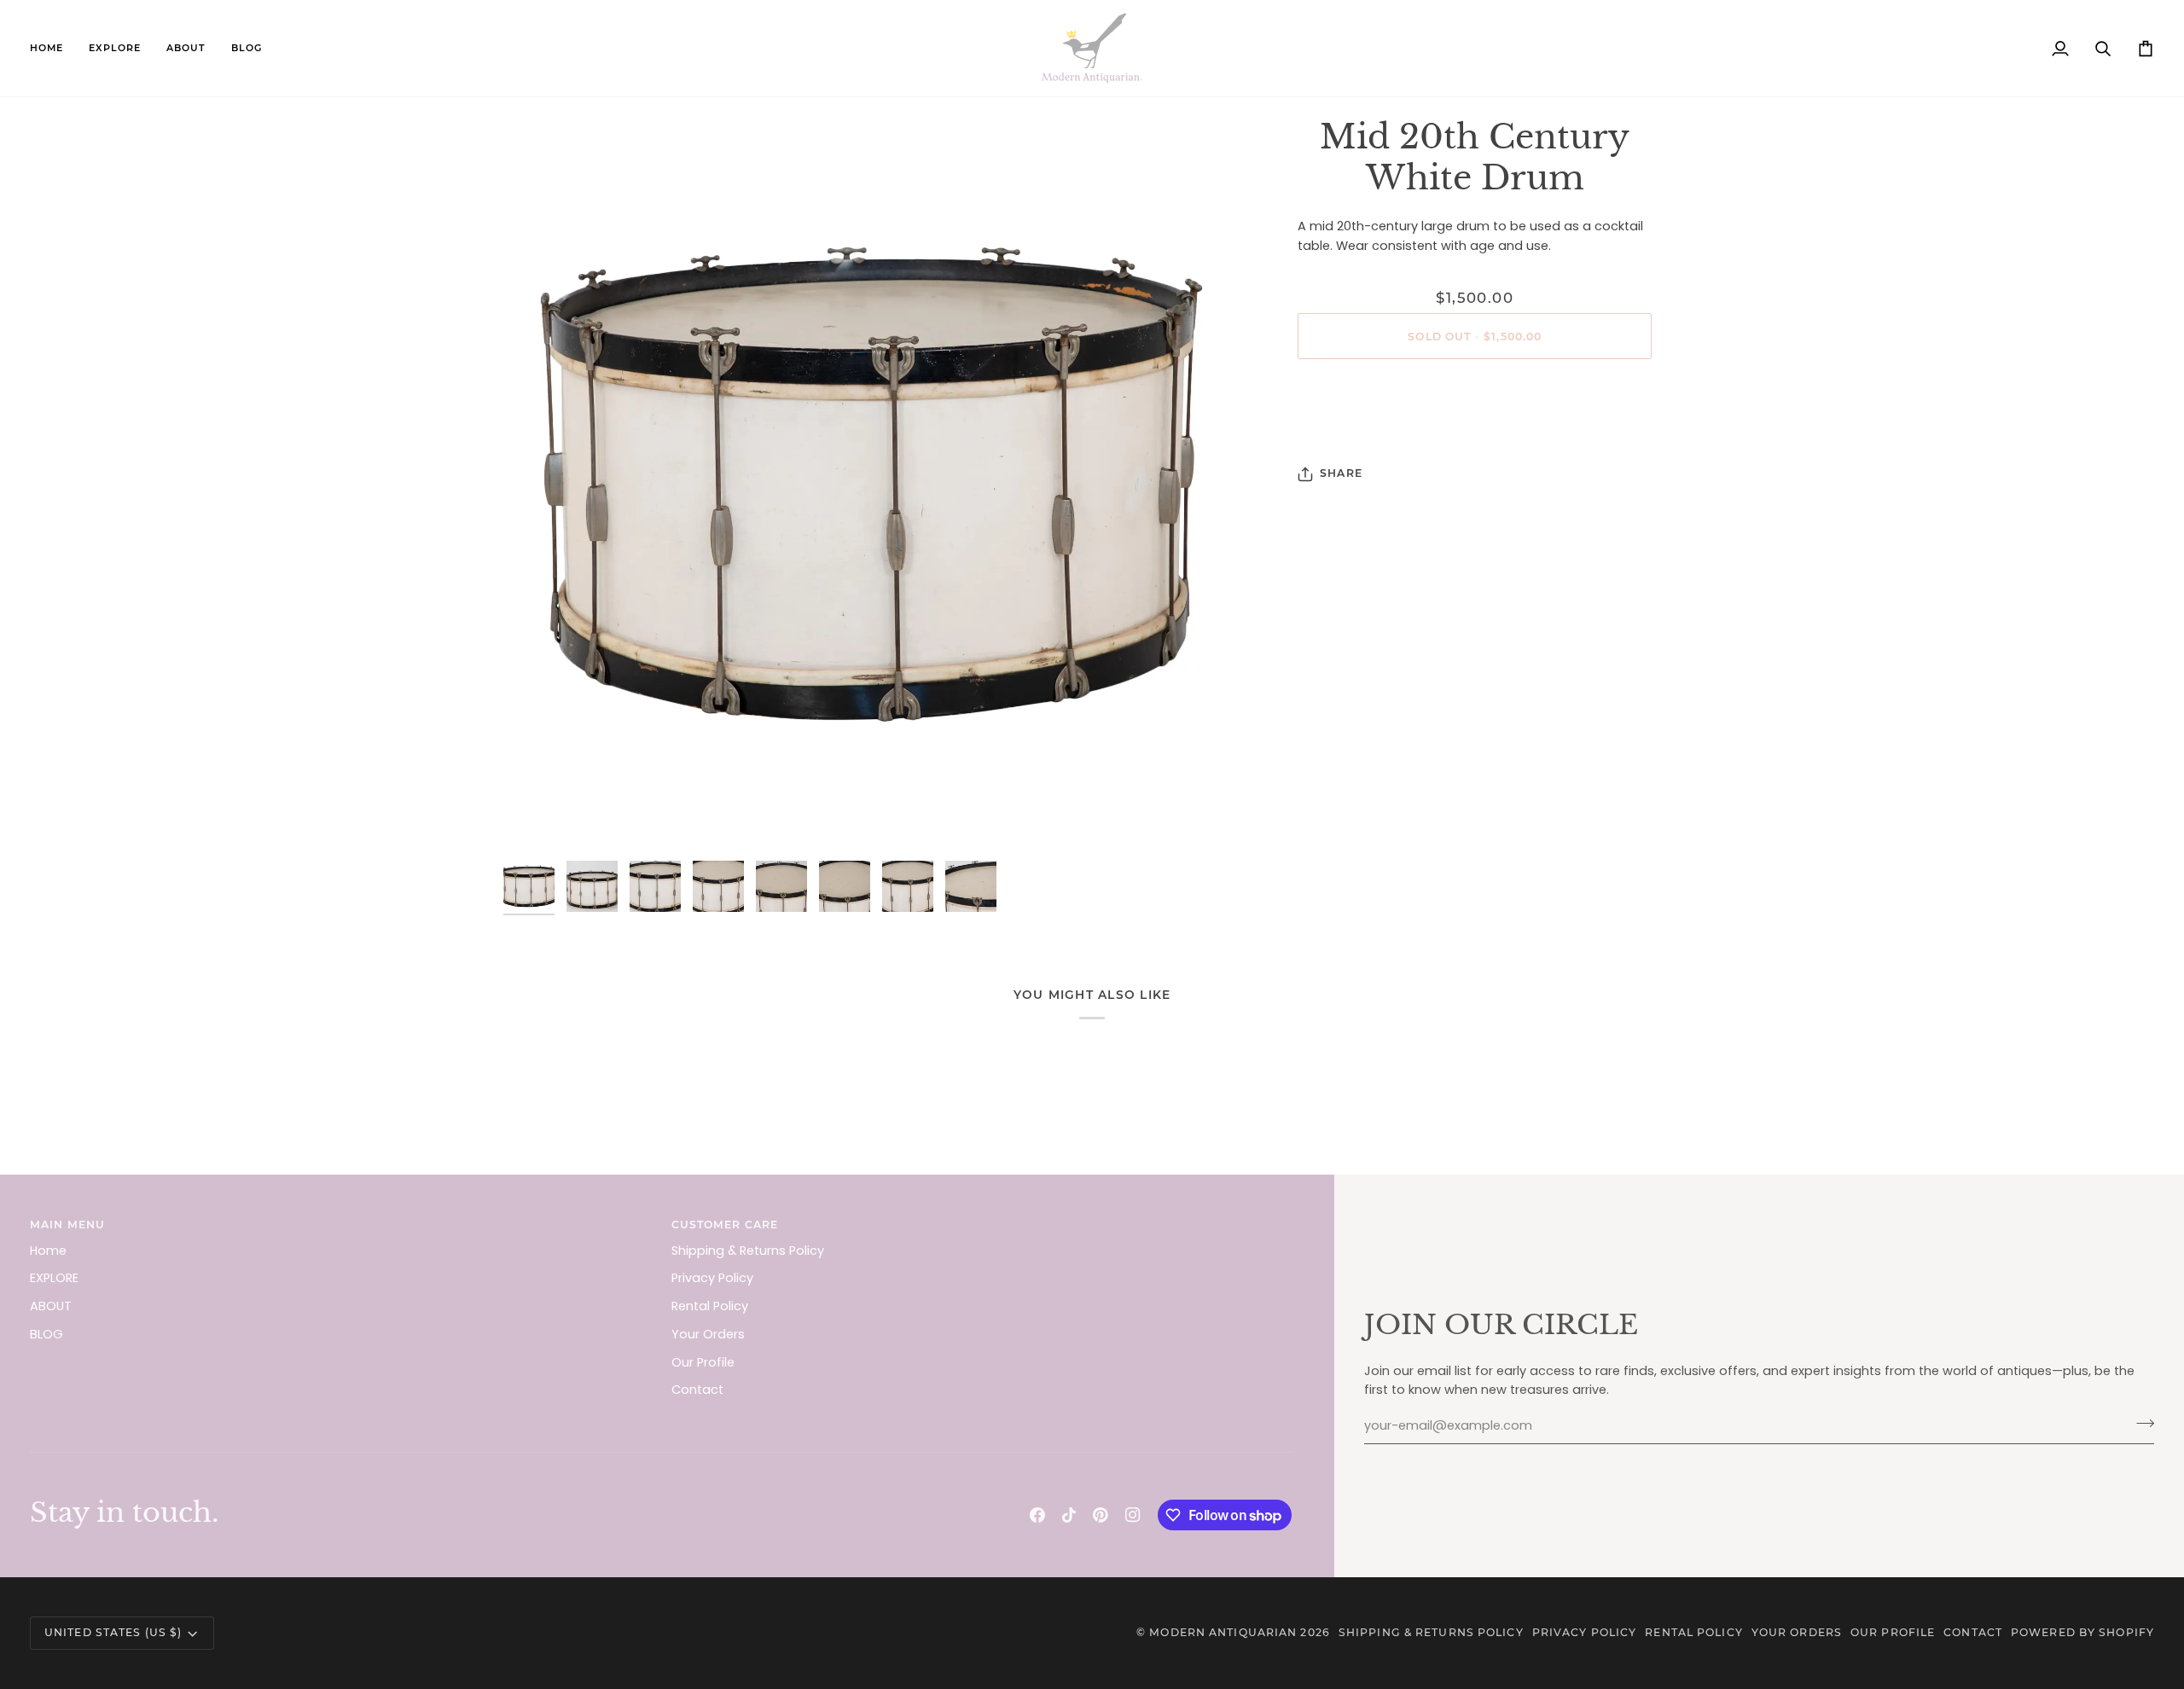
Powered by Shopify (2082, 1632)
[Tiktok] (1069, 1515)
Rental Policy (710, 1306)
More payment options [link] (1475, 439)
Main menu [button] (67, 1225)
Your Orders (708, 1334)
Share (1341, 473)
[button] (115, 48)
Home (48, 1251)
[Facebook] (1037, 1515)
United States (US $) (113, 1632)
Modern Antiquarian (1223, 1632)
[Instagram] (1133, 1515)
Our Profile (703, 1362)
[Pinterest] (1101, 1515)
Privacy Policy (712, 1278)
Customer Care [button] (725, 1225)
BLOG (46, 1334)
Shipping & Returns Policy (748, 1251)
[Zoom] (871, 485)
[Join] (2140, 1424)
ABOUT (51, 1306)
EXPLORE (54, 1278)
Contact (697, 1390)
